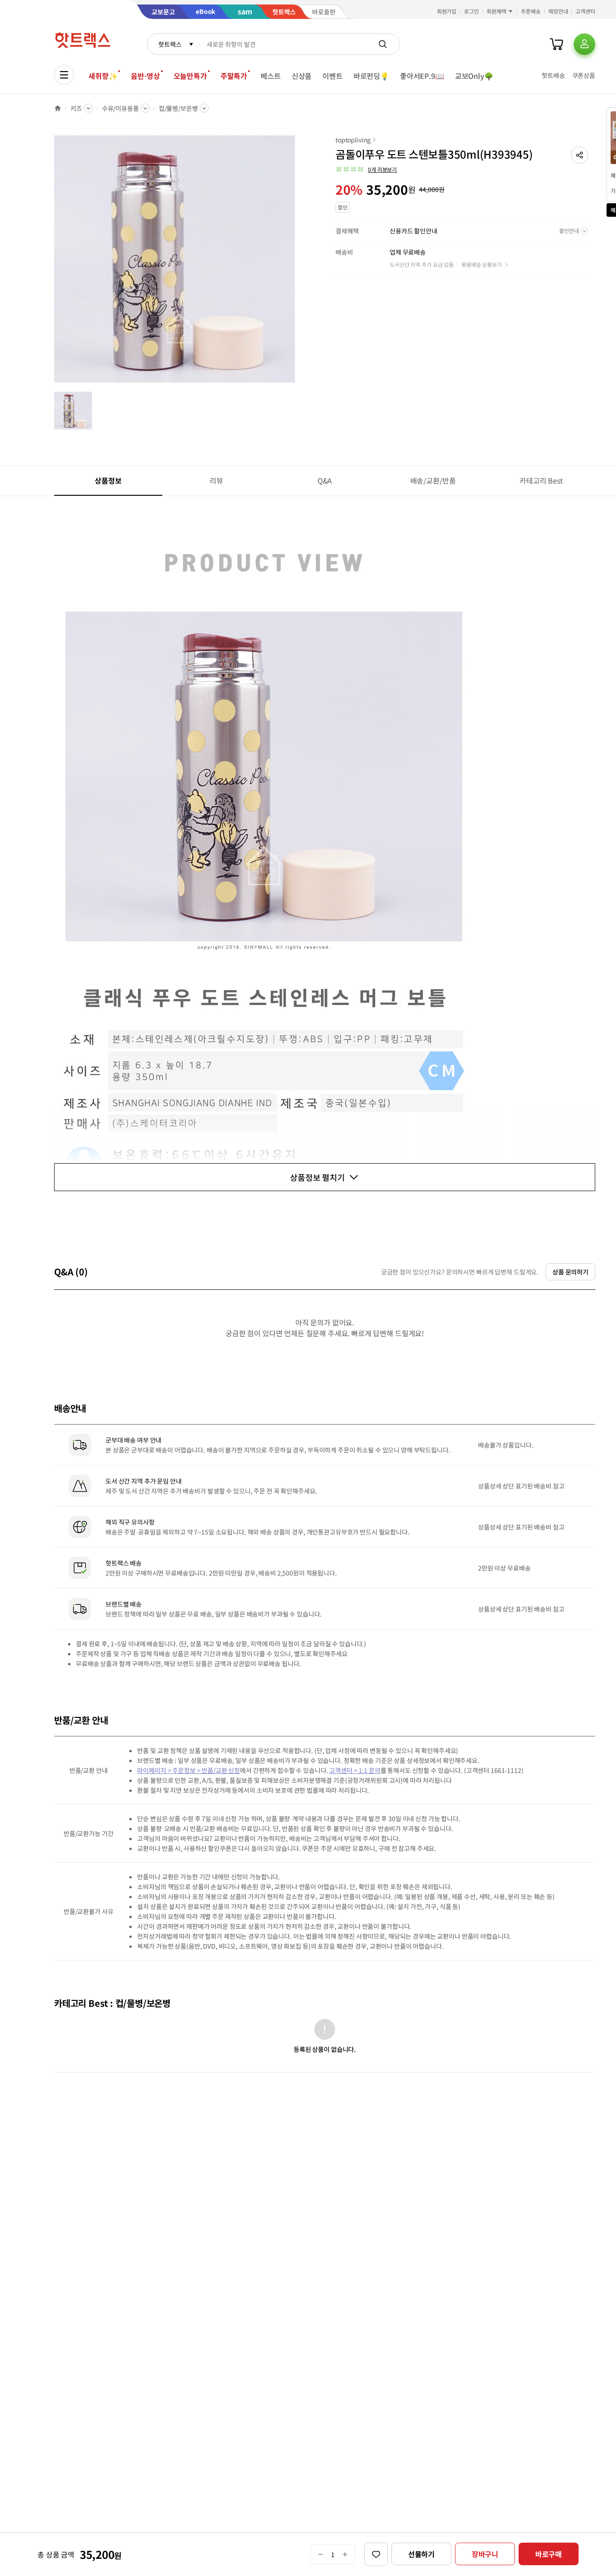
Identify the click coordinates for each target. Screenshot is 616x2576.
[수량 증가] (345, 2554)
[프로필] (584, 44)
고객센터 (585, 11)
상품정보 (108, 480)
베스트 (271, 76)
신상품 (302, 76)
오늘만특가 (190, 76)
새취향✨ (103, 76)
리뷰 (216, 480)
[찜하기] (376, 2554)
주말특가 (234, 76)
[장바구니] (556, 44)
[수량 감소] (320, 2554)
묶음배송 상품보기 (482, 264)
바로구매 (549, 2554)
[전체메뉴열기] (64, 75)
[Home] (58, 108)
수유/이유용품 (120, 108)
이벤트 (333, 76)
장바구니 (485, 2554)
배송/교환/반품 (433, 480)
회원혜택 (496, 11)
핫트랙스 (170, 44)
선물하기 (421, 2554)
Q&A (325, 480)
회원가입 (447, 11)
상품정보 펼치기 (317, 1177)
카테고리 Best (541, 480)
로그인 (471, 11)
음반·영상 (145, 76)
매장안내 (558, 11)
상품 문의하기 (570, 1272)
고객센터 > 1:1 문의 (355, 1770)
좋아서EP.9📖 (422, 76)
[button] (579, 155)
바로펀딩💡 (371, 76)
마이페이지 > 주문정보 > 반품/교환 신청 (188, 1770)
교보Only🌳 (474, 76)
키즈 (76, 108)
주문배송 (531, 11)
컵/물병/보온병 (178, 108)
